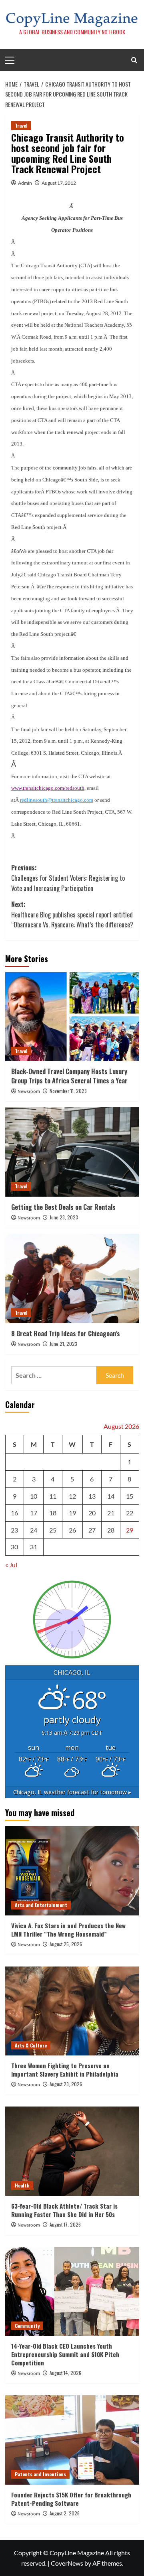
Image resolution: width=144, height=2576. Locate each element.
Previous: (68, 878)
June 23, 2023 (64, 1217)
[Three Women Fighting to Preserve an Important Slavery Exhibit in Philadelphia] (72, 2011)
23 (14, 1530)
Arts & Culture (31, 2045)
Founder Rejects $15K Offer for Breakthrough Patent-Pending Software (71, 2499)
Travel (21, 125)
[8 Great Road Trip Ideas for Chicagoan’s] (72, 1278)
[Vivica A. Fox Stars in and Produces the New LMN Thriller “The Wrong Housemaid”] (72, 1871)
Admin (25, 183)
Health (22, 2185)
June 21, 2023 (63, 1344)
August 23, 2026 (66, 2084)
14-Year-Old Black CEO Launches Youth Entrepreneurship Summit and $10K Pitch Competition (65, 2354)
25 (53, 1530)
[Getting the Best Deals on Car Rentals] (72, 1152)
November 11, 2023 (68, 1091)
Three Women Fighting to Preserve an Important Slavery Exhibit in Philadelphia (65, 2070)
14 (111, 1496)
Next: (72, 914)
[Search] (134, 60)
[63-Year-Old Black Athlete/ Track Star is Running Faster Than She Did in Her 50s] (72, 2151)
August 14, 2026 (65, 2373)
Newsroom (29, 1092)
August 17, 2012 (59, 183)
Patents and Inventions (40, 2474)
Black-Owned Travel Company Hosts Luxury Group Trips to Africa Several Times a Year (69, 1076)
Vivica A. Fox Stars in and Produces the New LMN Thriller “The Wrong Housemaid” (68, 1930)
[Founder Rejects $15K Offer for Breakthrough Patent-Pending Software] (72, 2440)
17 (34, 1513)
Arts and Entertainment (41, 1905)
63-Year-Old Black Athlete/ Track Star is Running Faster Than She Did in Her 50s (64, 2210)
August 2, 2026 (65, 2513)
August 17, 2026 (65, 2224)
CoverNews (67, 2563)
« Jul (11, 1565)
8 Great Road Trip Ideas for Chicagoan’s (66, 1333)
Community (27, 2326)
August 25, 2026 (66, 1944)
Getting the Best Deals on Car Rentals (63, 1207)
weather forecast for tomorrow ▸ (72, 1792)
